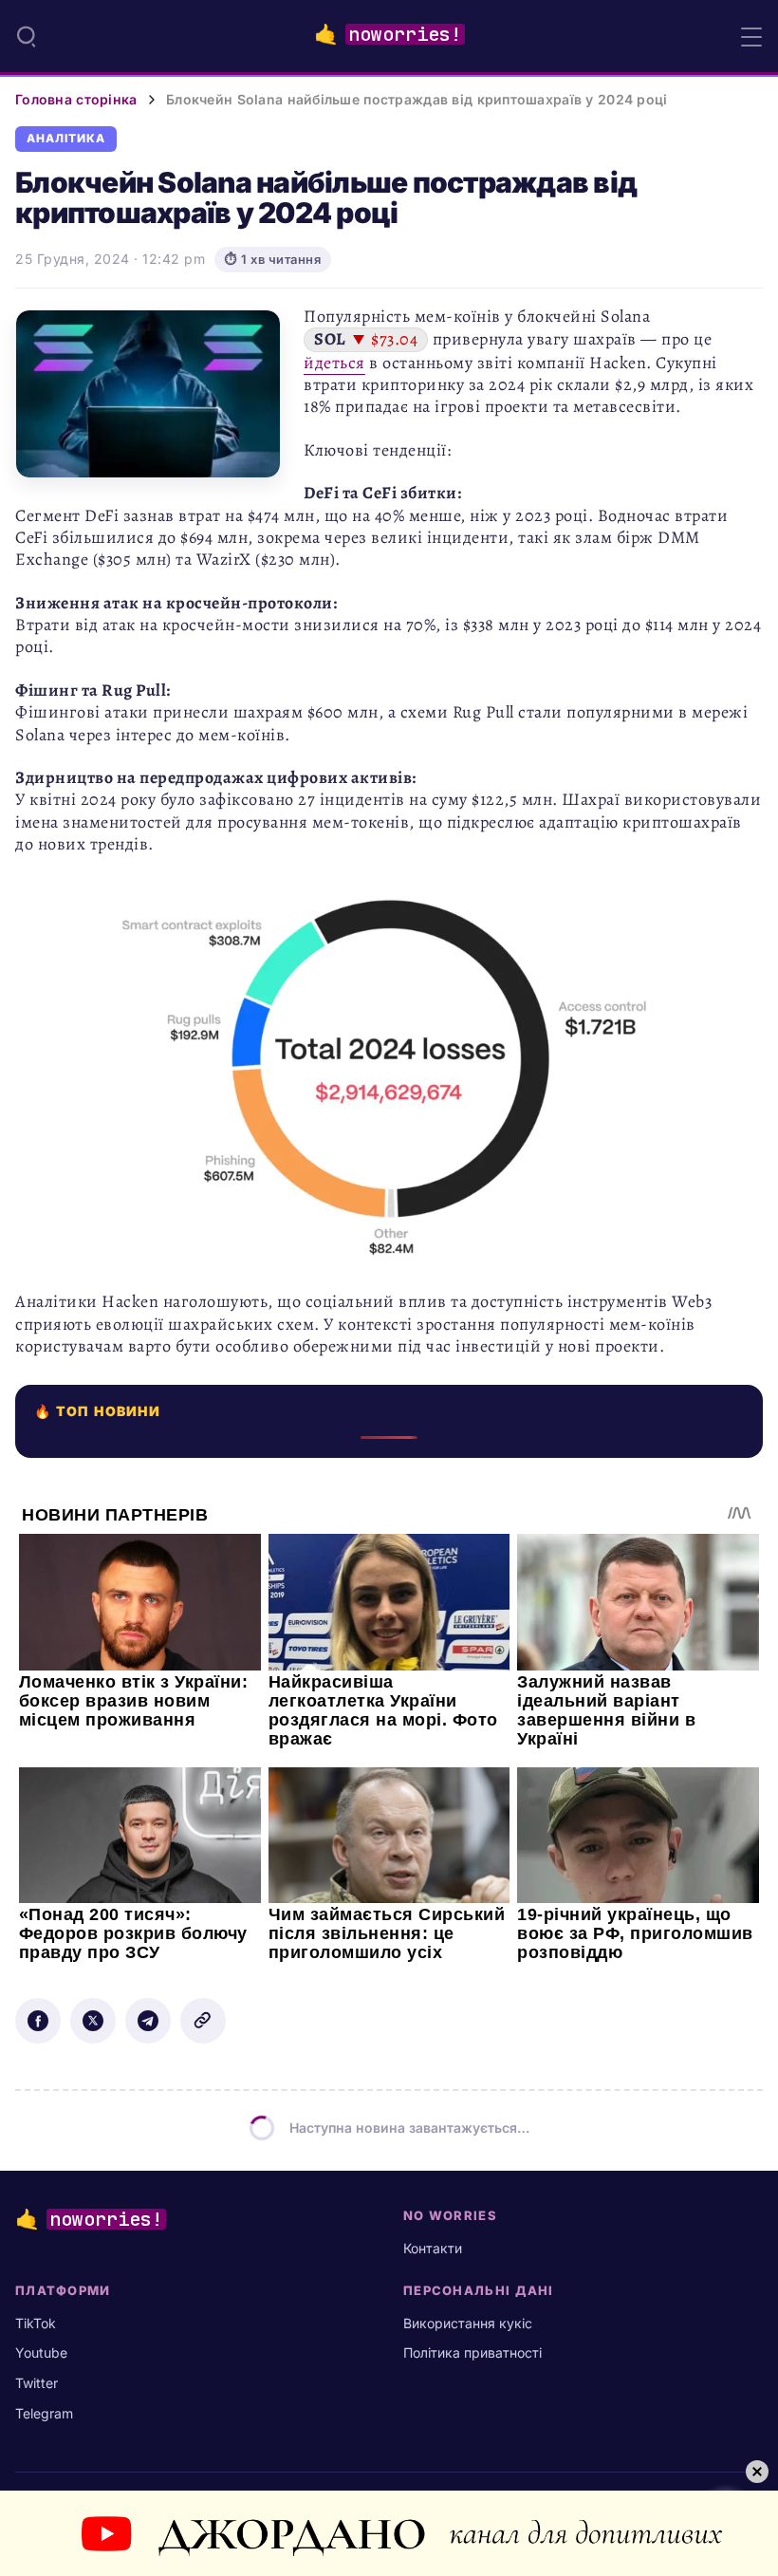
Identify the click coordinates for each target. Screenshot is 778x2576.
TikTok (36, 2323)
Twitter (37, 2383)
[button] (27, 36)
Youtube (41, 2352)
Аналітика (66, 139)
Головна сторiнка (76, 99)
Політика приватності (472, 2352)
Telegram (44, 2413)
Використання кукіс (468, 2323)
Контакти (433, 2248)
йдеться (334, 363)
